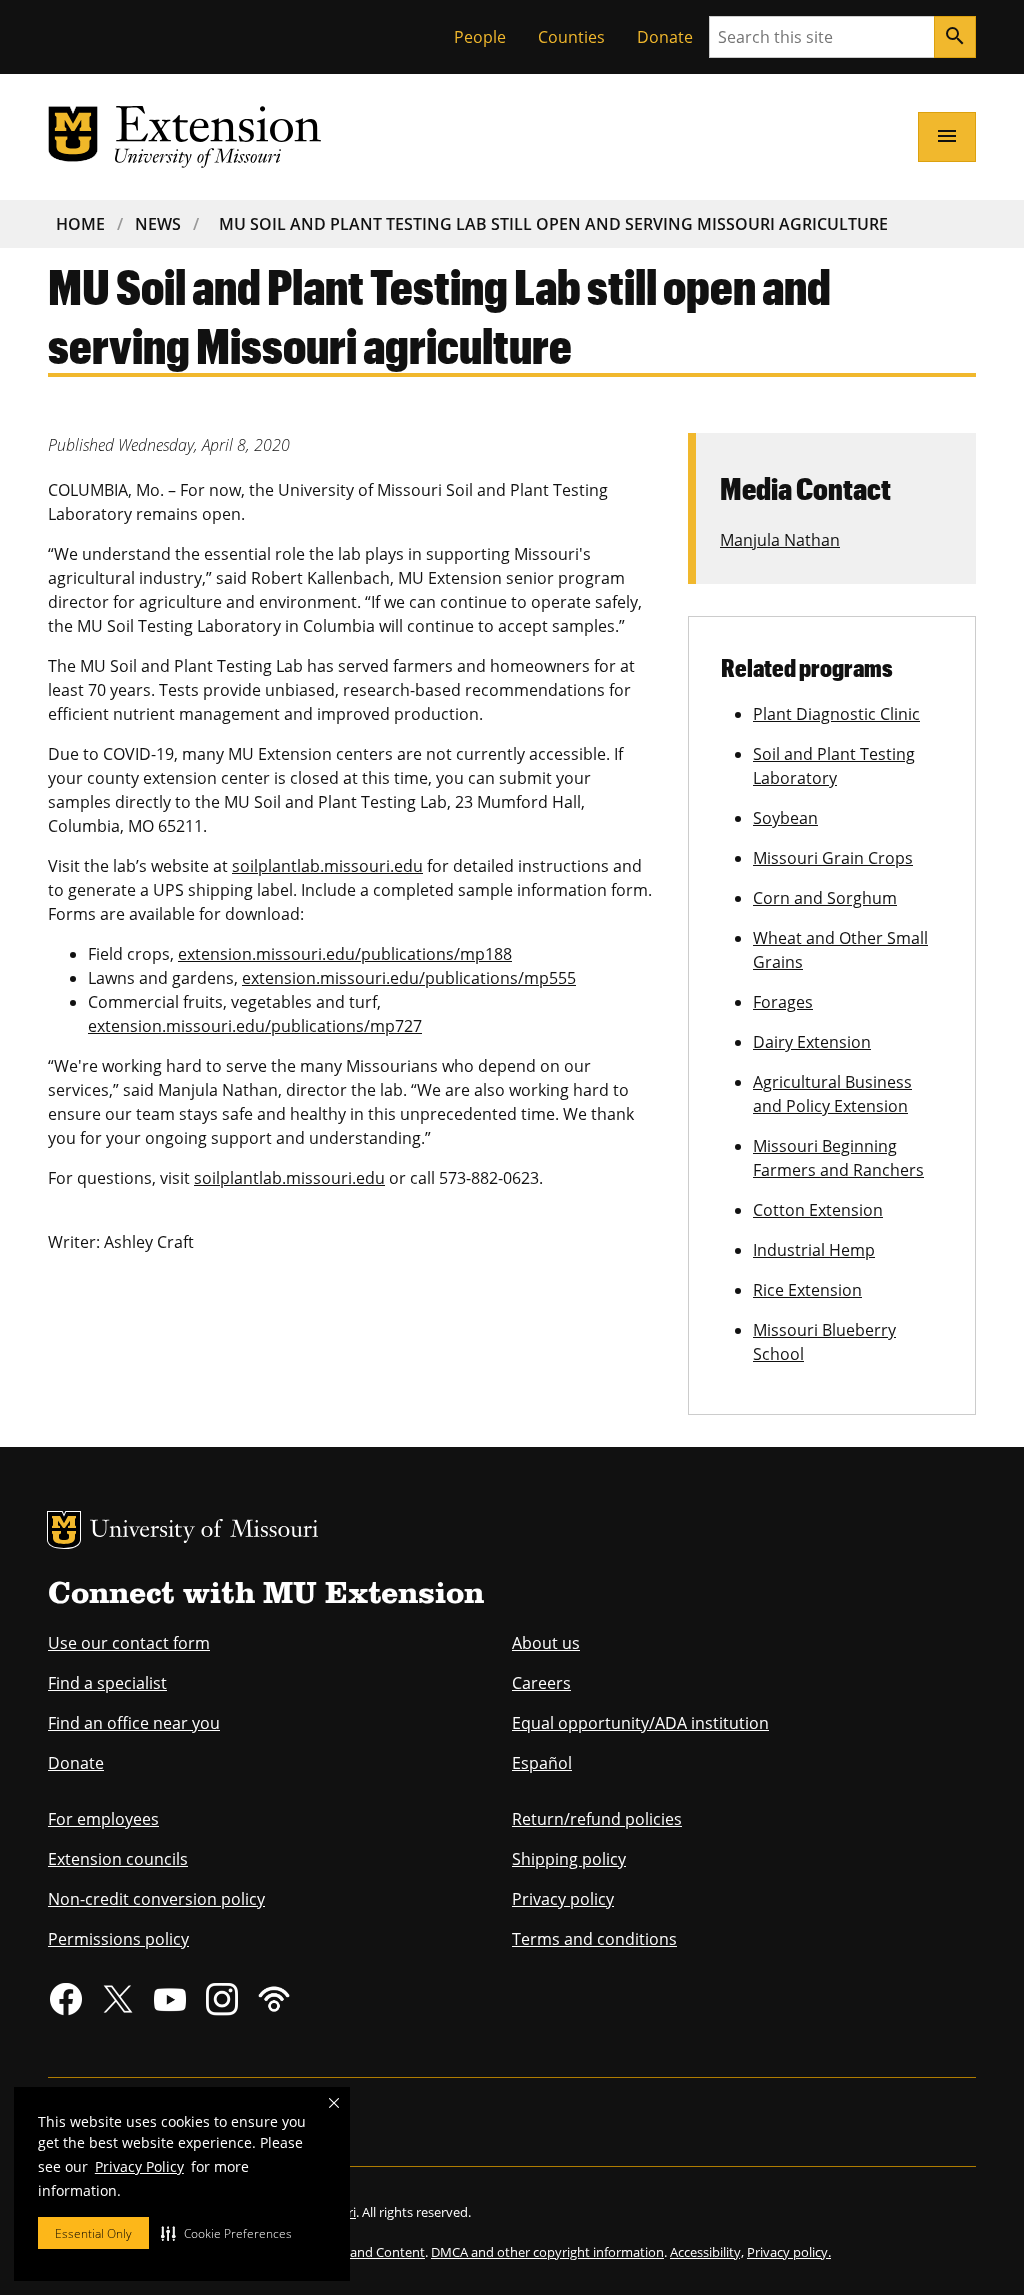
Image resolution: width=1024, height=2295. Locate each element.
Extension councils (118, 1859)
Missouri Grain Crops (833, 858)
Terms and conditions (594, 1939)
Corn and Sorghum (825, 898)
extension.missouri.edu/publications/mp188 (345, 954)
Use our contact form (129, 1643)
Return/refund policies (597, 1819)
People (480, 37)
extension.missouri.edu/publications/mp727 (255, 1026)
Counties (571, 37)
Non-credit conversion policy (156, 1899)
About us (546, 1643)
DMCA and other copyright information (547, 2252)
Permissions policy (118, 1939)
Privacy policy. (789, 2252)
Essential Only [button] (93, 2233)
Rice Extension (807, 1290)
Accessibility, (707, 2252)
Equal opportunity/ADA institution (640, 1723)
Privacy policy (563, 1899)
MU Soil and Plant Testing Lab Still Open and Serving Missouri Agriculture (553, 224)
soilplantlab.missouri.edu (327, 866)
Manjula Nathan (780, 540)
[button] (226, 2233)
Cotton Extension (818, 1210)
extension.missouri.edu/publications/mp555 (409, 978)
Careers (541, 1683)
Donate (665, 37)
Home (80, 224)
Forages (783, 1002)
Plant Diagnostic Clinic (836, 714)
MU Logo (64, 1530)
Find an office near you (134, 1723)
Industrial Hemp (814, 1250)
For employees (103, 1819)
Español (542, 1763)
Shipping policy (569, 1859)
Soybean (785, 818)
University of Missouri (204, 1531)
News (158, 224)
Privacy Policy (139, 2166)
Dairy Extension (812, 1042)
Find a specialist (107, 1683)
